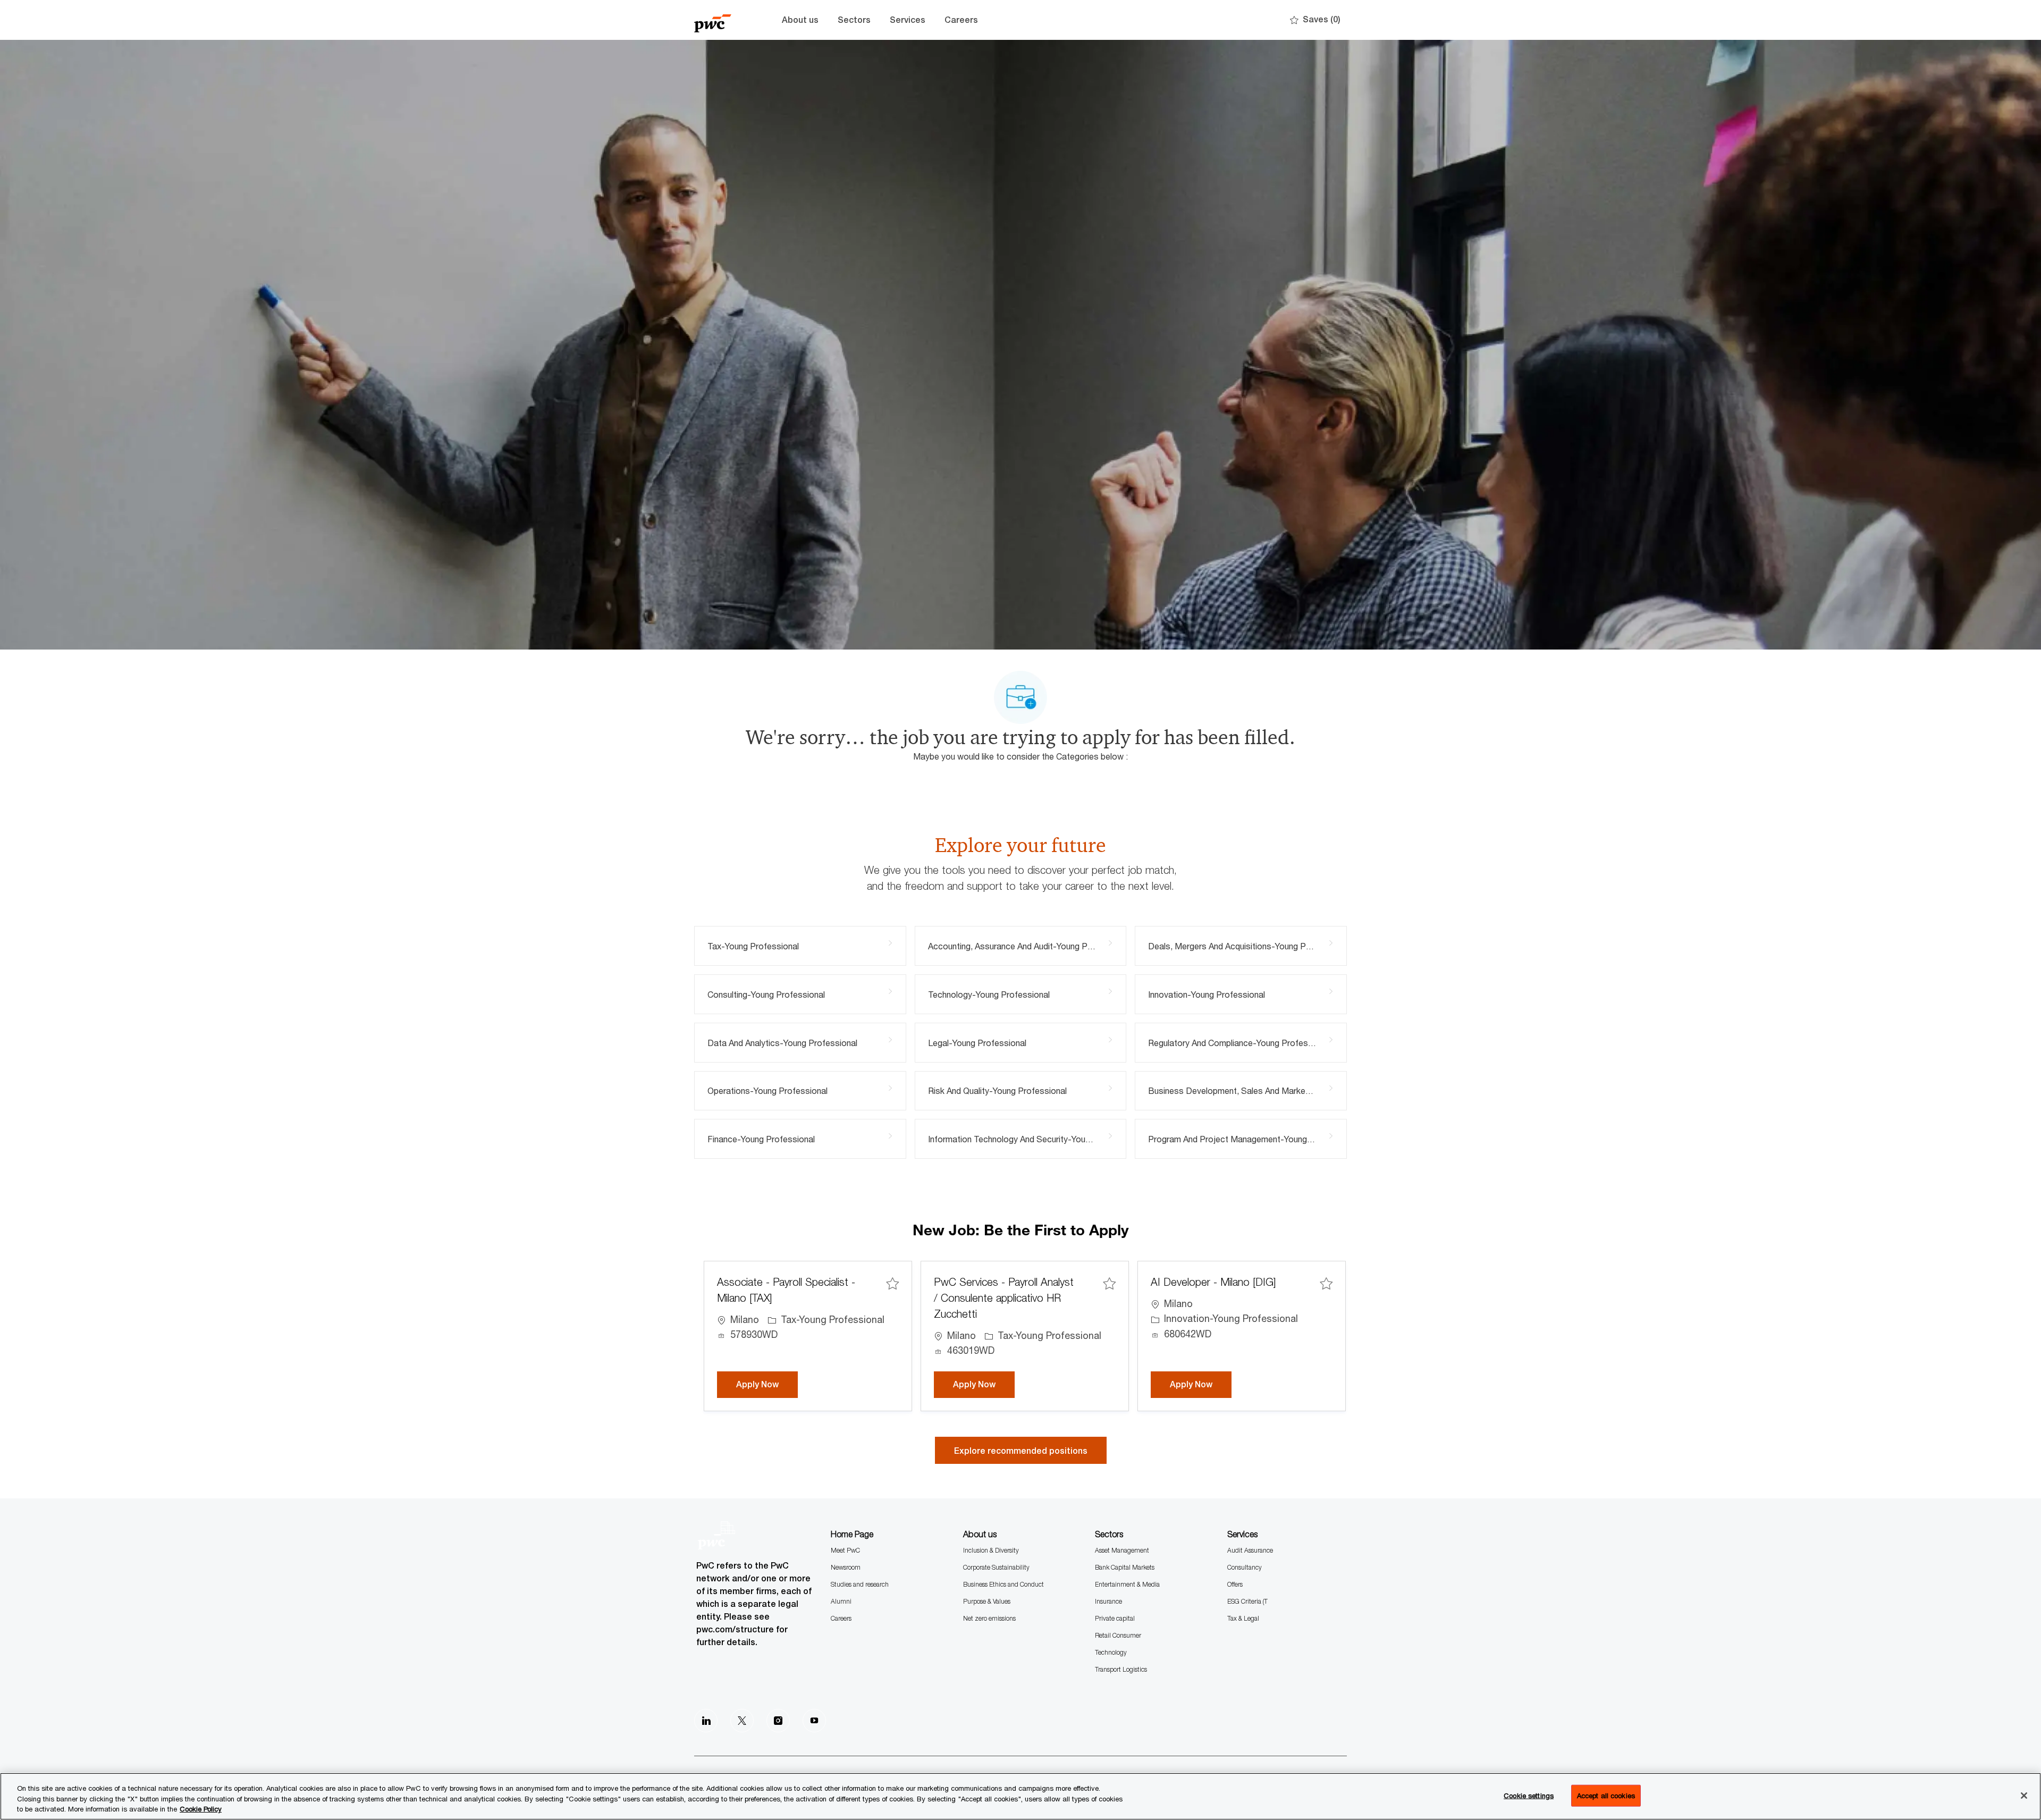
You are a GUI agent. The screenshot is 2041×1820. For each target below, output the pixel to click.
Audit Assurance (1250, 1550)
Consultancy (1245, 1567)
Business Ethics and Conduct (1003, 1584)
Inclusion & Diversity (991, 1550)
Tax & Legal (1243, 1618)
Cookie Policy (201, 1809)
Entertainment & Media (1127, 1584)
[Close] (2024, 1796)
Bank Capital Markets (1125, 1567)
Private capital (1115, 1618)
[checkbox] (892, 1283)
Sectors (854, 20)
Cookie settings (1529, 1795)
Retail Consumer (1118, 1635)
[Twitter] (742, 1721)
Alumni (841, 1601)
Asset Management (1122, 1550)
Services (908, 20)
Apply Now (767, 1384)
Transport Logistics (1121, 1669)
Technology (1111, 1652)
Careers (961, 20)
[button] (1021, 1450)
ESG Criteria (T (1247, 1601)
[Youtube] (814, 1721)
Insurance (1108, 1601)
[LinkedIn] (706, 1721)
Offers (1235, 1584)
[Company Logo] (721, 20)
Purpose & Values (987, 1601)
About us (800, 20)
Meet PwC (845, 1550)
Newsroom (846, 1567)
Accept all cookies (1606, 1795)
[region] (1020, 1796)
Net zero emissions (989, 1618)
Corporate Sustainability (996, 1567)
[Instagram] (778, 1721)
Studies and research (860, 1584)
